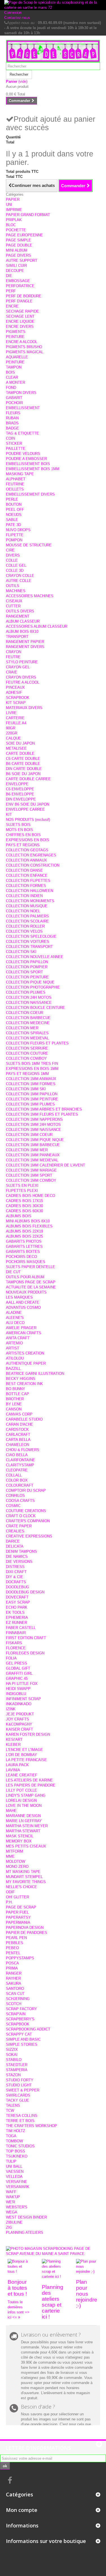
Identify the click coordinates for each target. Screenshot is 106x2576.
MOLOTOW (16, 1861)
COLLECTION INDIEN (24, 896)
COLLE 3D (15, 571)
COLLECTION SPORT (24, 972)
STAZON (13, 2075)
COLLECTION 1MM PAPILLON (32, 1094)
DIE (9, 276)
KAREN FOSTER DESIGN (28, 1734)
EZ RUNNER (17, 1623)
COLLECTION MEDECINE (28, 1023)
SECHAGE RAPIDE (22, 311)
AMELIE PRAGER (21, 1328)
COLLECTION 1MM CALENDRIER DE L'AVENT (46, 1165)
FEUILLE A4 (16, 723)
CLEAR (12, 377)
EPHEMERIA (17, 1618)
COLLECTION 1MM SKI (26, 1089)
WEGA (12, 2212)
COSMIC (13, 1506)
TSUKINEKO (17, 2156)
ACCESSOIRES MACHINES (30, 596)
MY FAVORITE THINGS (26, 1882)
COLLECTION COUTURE (27, 1053)
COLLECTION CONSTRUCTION (33, 865)
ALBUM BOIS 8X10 (22, 632)
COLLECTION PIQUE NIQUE (30, 982)
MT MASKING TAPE (23, 1872)
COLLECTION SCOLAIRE (27, 921)
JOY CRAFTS (18, 1719)
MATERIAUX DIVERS (24, 708)
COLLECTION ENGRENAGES (31, 855)
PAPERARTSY (18, 1917)
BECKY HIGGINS (21, 1379)
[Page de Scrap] (53, 51)
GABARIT (14, 398)
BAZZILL (13, 1368)
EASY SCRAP (18, 1602)
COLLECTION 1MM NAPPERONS (34, 1119)
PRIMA (12, 1968)
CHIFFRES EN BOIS (23, 835)
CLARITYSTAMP (20, 1465)
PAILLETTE (16, 449)
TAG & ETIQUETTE (22, 433)
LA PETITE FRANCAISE (26, 1760)
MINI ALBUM (17, 250)
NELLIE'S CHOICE (21, 1887)
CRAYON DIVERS (21, 677)
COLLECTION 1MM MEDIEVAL (32, 1160)
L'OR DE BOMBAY (21, 1755)
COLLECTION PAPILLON (27, 962)
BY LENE (14, 1404)
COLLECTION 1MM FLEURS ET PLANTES (42, 1114)
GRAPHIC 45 (17, 1679)
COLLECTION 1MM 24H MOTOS (33, 1125)
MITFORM (15, 1851)
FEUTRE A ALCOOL (23, 682)
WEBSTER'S (17, 2207)
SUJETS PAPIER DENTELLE (31, 1267)
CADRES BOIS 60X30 (24, 1211)
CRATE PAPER (19, 1526)
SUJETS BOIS (18, 825)
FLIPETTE (15, 535)
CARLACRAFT (18, 1435)
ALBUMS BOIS (19, 1216)
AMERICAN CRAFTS (24, 1333)
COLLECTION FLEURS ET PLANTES (37, 1043)
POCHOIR (14, 403)
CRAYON (14, 652)
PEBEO (12, 1948)
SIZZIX (12, 2050)
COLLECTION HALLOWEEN (30, 891)
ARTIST (13, 1348)
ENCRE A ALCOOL (22, 342)
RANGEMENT (18, 616)
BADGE (12, 428)
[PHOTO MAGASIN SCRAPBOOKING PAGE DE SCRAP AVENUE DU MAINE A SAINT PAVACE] (53, 2251)
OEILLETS (15, 489)
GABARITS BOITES (23, 1252)
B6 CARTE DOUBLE (23, 764)
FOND (11, 388)
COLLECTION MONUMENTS (30, 901)
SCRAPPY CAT (19, 2034)
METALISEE (16, 748)
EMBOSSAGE (18, 281)
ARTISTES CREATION (25, 1353)
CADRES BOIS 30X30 (24, 1206)
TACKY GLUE (18, 2100)
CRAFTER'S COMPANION (28, 1521)
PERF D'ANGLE (19, 301)
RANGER (14, 1973)
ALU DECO (15, 1323)
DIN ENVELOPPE (21, 799)
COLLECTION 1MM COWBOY (31, 1180)
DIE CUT (13, 1272)
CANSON (14, 1409)
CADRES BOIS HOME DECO (31, 1196)
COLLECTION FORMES (26, 886)
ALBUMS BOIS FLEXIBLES (29, 1226)
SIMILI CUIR (16, 266)
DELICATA (15, 1546)
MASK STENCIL (20, 1836)
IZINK (11, 1709)
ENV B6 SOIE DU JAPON (28, 804)
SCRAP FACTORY (21, 2009)
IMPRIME (14, 210)
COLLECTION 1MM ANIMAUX (31, 1079)
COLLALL (14, 1475)
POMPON (14, 540)
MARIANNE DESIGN (23, 1816)
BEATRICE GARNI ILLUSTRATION (35, 1374)
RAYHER (13, 1978)
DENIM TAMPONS (21, 1551)
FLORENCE (16, 1648)
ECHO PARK (17, 1607)
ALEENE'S (15, 1318)
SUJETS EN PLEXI (22, 1186)
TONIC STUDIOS (20, 2146)
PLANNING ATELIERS (25, 2233)
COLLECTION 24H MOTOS (29, 997)
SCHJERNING (18, 1999)
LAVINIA (13, 1770)
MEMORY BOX (19, 1841)
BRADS (12, 423)
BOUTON (14, 504)
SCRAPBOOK (18, 698)
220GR (12, 733)
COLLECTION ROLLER (25, 926)
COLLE (12, 560)
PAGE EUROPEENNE (24, 235)
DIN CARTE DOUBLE (24, 769)
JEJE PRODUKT (20, 1714)
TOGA (11, 2136)
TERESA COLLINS (22, 2116)
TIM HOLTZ (16, 2131)
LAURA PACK (17, 1765)
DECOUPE (15, 271)
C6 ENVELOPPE (20, 789)
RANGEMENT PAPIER (25, 642)
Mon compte (22, 2510)
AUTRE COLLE (19, 581)
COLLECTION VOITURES (28, 942)
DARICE (13, 1541)
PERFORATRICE (20, 286)
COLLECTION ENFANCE (27, 875)
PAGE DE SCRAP (21, 1907)
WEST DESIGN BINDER (26, 2217)
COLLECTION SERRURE (27, 1048)
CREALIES (15, 1531)
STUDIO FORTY (20, 2080)
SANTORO (15, 1989)
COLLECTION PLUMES (26, 992)
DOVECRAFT (17, 1597)
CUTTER (13, 606)
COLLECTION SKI (21, 952)
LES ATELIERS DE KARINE (29, 1780)
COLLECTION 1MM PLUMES (30, 1104)
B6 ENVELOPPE (20, 794)
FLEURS (13, 413)
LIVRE (11, 713)
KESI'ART (14, 1739)
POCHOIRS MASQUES (26, 1262)
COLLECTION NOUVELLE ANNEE (35, 957)
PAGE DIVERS (19, 255)
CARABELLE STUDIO (24, 1419)
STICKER (14, 443)
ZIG (9, 2227)
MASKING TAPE (20, 474)
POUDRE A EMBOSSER (26, 459)
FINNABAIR (16, 1633)
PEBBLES (15, 1943)
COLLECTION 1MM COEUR (29, 1135)
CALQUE (13, 738)
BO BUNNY (16, 1389)
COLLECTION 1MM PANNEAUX (33, 1155)
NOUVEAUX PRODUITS (26, 1292)
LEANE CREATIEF (22, 1775)
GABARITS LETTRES (24, 1246)
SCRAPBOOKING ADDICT (28, 2029)
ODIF (10, 1892)
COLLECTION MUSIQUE (27, 906)
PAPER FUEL (17, 1912)
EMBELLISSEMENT (23, 408)
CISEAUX (14, 601)
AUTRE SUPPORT (22, 260)
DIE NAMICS (17, 1557)
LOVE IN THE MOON (24, 1806)
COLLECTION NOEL (23, 911)
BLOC (11, 225)
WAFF (11, 2192)
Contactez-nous (17, 18)
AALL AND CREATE (23, 1302)
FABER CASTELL (21, 1628)
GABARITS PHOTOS (24, 1241)
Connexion (13, 13)
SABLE (12, 520)
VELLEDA (14, 2177)
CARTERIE (15, 718)
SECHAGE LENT (20, 316)
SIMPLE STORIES (22, 2044)
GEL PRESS (17, 1663)
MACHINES (16, 591)
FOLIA (11, 1658)
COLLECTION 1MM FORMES (31, 1084)
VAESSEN (15, 2172)
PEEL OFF (15, 510)
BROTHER (15, 1399)
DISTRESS (15, 1567)
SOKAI (12, 2055)
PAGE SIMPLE (19, 240)
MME (10, 1856)
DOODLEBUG (18, 1587)
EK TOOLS (15, 1612)
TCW (10, 2111)
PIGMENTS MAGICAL (25, 352)
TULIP (11, 2161)
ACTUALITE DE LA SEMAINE (31, 1287)
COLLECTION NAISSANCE (29, 1003)
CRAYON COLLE (20, 576)
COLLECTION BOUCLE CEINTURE (35, 1008)
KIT (9, 814)
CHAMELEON (18, 1445)
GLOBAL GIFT (18, 1668)
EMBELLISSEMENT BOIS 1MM (33, 469)
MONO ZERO (17, 1867)
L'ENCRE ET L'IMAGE (24, 1750)
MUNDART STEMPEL (24, 1877)
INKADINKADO (19, 1704)
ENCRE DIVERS (20, 327)
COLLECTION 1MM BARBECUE (33, 1145)
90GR (11, 728)
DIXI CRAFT (16, 1572)
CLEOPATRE (17, 1470)
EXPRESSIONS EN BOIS (28, 840)
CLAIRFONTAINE (20, 1460)
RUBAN (12, 418)
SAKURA (14, 1983)
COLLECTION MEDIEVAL (27, 1038)
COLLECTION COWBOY (26, 1058)
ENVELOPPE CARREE (25, 809)
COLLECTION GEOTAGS (27, 850)
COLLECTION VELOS (24, 931)
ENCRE (12, 306)
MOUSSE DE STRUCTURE (29, 545)
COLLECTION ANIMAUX (26, 860)
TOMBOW (14, 2141)
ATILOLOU (15, 1358)
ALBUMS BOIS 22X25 (24, 1236)
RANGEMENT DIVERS (25, 647)
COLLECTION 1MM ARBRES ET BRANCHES (44, 1109)
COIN (10, 438)
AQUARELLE (17, 357)
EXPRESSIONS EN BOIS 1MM (32, 1069)
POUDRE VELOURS (23, 454)
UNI (9, 205)
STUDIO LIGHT (19, 2085)
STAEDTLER (17, 2065)
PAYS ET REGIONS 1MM (27, 1074)
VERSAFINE (17, 2182)
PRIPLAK (14, 220)
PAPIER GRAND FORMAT (28, 215)
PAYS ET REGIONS (23, 845)
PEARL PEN (16, 1938)
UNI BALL (14, 2166)
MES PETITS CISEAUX (26, 1846)
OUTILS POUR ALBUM (25, 1277)
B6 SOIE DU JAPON (23, 774)
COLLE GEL (16, 565)
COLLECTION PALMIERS (27, 916)
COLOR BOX (17, 1480)
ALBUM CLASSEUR (23, 621)
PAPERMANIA (18, 1922)
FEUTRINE (15, 484)
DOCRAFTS (16, 1582)
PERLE (12, 499)
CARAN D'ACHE (20, 1424)
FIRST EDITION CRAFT (26, 1638)
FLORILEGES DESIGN (25, 1653)
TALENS (13, 2105)
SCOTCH (14, 2004)
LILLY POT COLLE (21, 1790)
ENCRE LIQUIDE (20, 321)
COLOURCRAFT (20, 1485)
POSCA (12, 1963)
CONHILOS (15, 1496)
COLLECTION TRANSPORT (29, 947)
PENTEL (13, 1953)
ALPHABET (16, 479)
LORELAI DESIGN (21, 1800)
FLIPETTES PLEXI (22, 1191)
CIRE (10, 550)
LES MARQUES (19, 1297)
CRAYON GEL (18, 667)
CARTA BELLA (18, 1440)
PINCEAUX (15, 687)
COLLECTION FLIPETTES (28, 881)
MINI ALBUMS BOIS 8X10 (28, 1221)
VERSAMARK (18, 2187)
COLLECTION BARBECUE (28, 1018)
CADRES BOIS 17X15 (24, 1201)
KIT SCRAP (16, 703)
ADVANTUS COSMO (23, 1307)
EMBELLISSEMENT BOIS (28, 464)
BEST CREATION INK (24, 1384)
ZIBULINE (14, 2222)
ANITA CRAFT (18, 1338)
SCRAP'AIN (16, 2014)
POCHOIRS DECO (21, 1257)
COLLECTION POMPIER (27, 967)
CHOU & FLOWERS (23, 1450)
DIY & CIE (15, 1577)
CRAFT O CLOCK (21, 1516)
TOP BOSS (16, 2151)
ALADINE (14, 1313)
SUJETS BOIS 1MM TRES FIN (32, 1064)
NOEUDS (14, 515)
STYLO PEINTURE (22, 662)
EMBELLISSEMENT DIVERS (30, 494)
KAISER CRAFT (20, 1729)
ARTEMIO (14, 1343)
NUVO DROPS (18, 530)
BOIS (10, 372)
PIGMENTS (16, 332)
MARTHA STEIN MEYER (27, 1826)
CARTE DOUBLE (20, 753)
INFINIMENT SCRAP (23, 1699)
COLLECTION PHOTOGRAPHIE (33, 987)
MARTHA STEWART (23, 1831)
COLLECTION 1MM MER (27, 1150)
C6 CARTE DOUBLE (23, 759)
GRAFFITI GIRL (19, 1673)
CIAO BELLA (17, 1455)
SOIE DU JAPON (20, 743)
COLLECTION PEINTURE (27, 977)
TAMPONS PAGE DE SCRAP (31, 1282)
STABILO (14, 2060)
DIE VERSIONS (19, 1562)
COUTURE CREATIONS (26, 1511)
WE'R (10, 2202)
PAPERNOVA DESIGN (25, 1928)
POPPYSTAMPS (20, 1958)
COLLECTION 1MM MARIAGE (31, 1170)
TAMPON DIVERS (21, 393)
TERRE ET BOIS (20, 2121)
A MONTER (16, 382)
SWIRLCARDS (18, 2095)
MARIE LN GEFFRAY (24, 1821)
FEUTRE (13, 657)
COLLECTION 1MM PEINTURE (32, 1099)
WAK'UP (13, 2197)
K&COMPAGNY (19, 1724)
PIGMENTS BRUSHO (24, 347)
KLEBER (13, 1745)
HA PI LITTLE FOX (22, 1684)
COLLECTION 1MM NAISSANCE (33, 1130)
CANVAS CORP (19, 1414)
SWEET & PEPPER (23, 2090)
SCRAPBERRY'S (20, 2019)
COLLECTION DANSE (24, 870)
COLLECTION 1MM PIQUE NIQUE (35, 1140)
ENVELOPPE (17, 784)
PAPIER (13, 199)
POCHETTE (16, 230)
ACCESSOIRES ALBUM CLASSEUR (37, 626)
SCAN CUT (15, 1994)
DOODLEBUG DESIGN (25, 1592)
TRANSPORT (17, 637)
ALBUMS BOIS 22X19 (24, 1231)
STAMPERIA (17, 2070)
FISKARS (14, 1643)
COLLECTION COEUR (25, 1013)
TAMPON (14, 367)
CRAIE (12, 672)
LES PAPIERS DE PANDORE (31, 1785)
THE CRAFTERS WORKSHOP (32, 2126)
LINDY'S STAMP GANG (26, 1795)
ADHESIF (14, 692)
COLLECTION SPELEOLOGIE (31, 936)
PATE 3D (13, 525)
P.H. (9, 1902)
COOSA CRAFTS (20, 1501)
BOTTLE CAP (18, 1394)
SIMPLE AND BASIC (23, 2039)
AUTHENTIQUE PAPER (26, 1363)
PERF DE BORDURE (24, 296)
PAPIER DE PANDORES (27, 1933)
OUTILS (13, 586)
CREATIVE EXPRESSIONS (29, 1536)
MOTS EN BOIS (20, 830)
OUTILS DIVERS (20, 611)
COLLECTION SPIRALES (27, 1033)
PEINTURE (15, 337)
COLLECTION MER (22, 1028)
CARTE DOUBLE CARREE (28, 779)
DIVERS (13, 555)
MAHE (11, 1811)
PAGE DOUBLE (19, 245)
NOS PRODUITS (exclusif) (28, 820)
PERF (11, 291)
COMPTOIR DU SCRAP (26, 1490)
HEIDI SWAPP (18, 1689)
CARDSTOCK (17, 1429)
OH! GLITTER (18, 1897)
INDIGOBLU (16, 1694)
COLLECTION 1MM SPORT (29, 1175)
